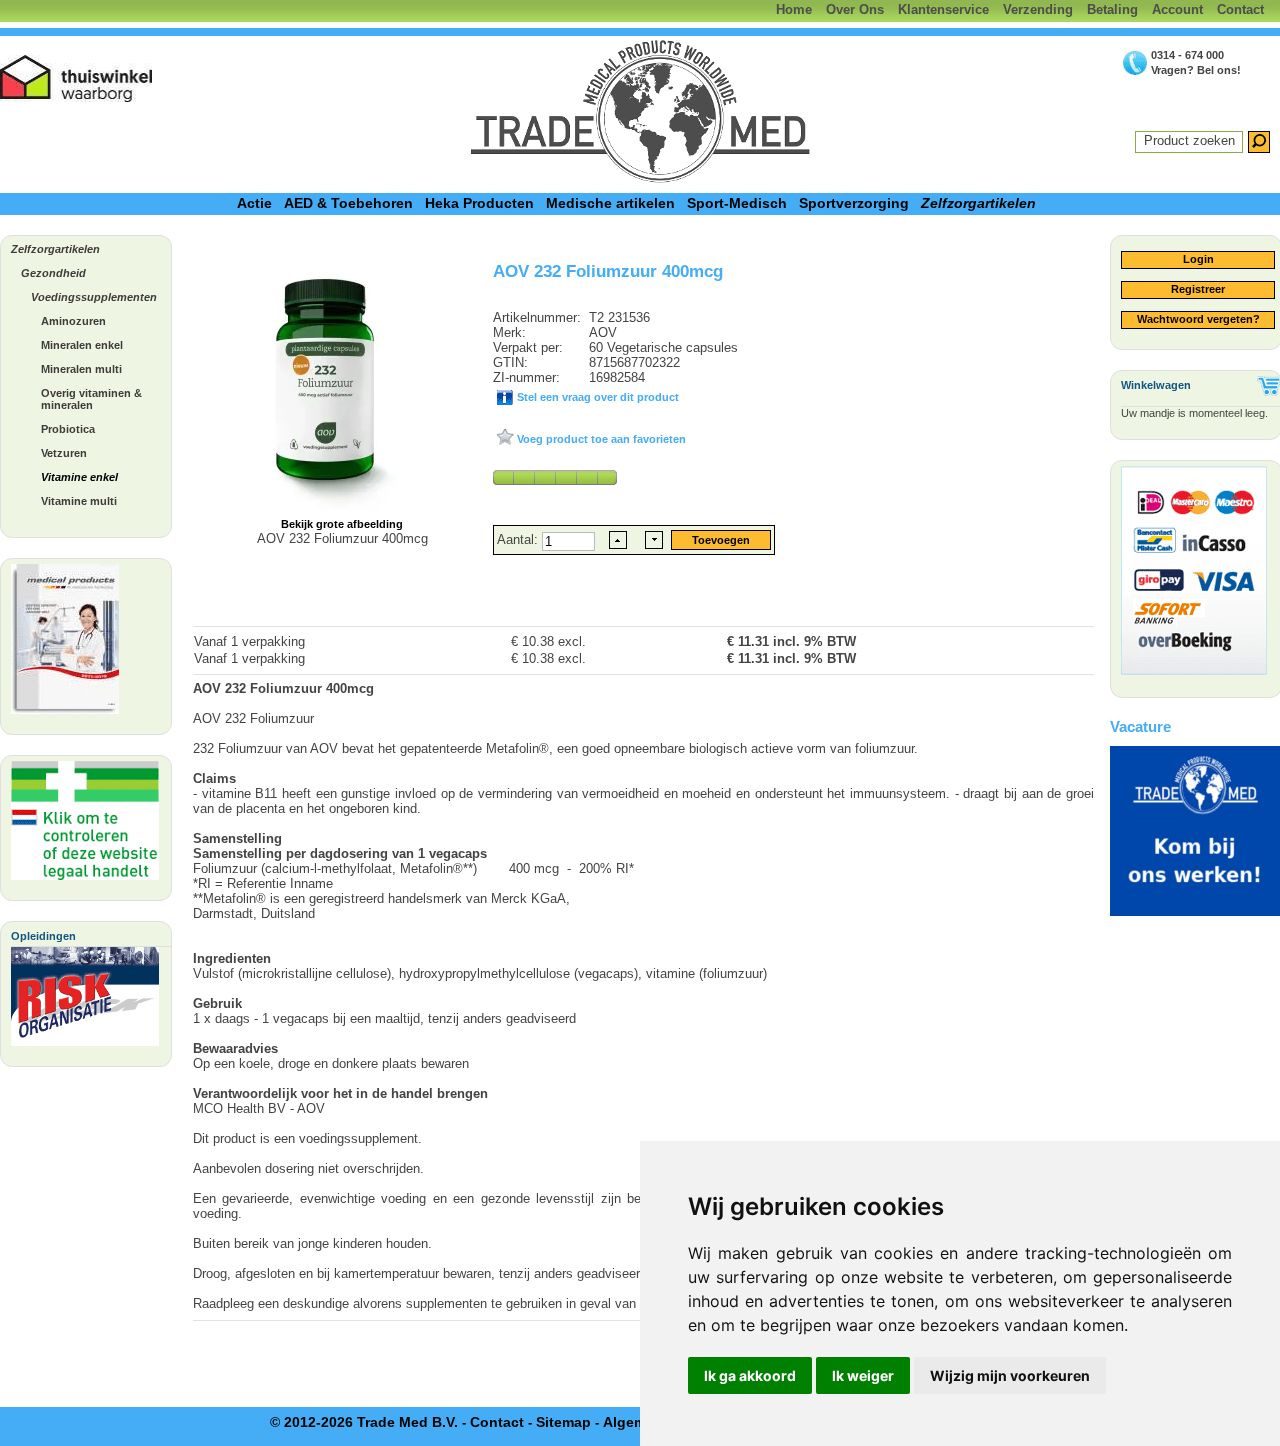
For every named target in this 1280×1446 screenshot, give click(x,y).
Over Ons (855, 9)
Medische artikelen (610, 203)
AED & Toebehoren (348, 203)
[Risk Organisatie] (85, 1001)
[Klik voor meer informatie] (85, 825)
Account (1177, 9)
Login (1198, 259)
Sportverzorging (854, 203)
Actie (254, 203)
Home (794, 9)
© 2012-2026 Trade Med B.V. (364, 1422)
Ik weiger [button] (863, 1375)
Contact (1240, 9)
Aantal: (519, 539)
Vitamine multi (79, 501)
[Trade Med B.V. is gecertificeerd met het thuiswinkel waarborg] (77, 78)
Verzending (1038, 9)
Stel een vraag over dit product (596, 397)
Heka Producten (479, 203)
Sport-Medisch (737, 203)
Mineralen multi (81, 369)
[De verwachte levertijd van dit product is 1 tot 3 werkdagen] (555, 477)
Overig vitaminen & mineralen (91, 399)
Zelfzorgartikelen (978, 203)
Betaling (1112, 9)
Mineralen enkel (82, 345)
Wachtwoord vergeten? (1198, 319)
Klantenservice (943, 9)
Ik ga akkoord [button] (750, 1375)
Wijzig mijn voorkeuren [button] (1010, 1375)
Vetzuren (64, 453)
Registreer (1198, 289)
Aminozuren (73, 321)
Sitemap (563, 1422)
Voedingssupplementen (94, 297)
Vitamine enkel (79, 477)
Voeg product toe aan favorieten (600, 439)
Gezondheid (53, 273)
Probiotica (68, 429)
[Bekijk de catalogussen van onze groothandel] (65, 644)
